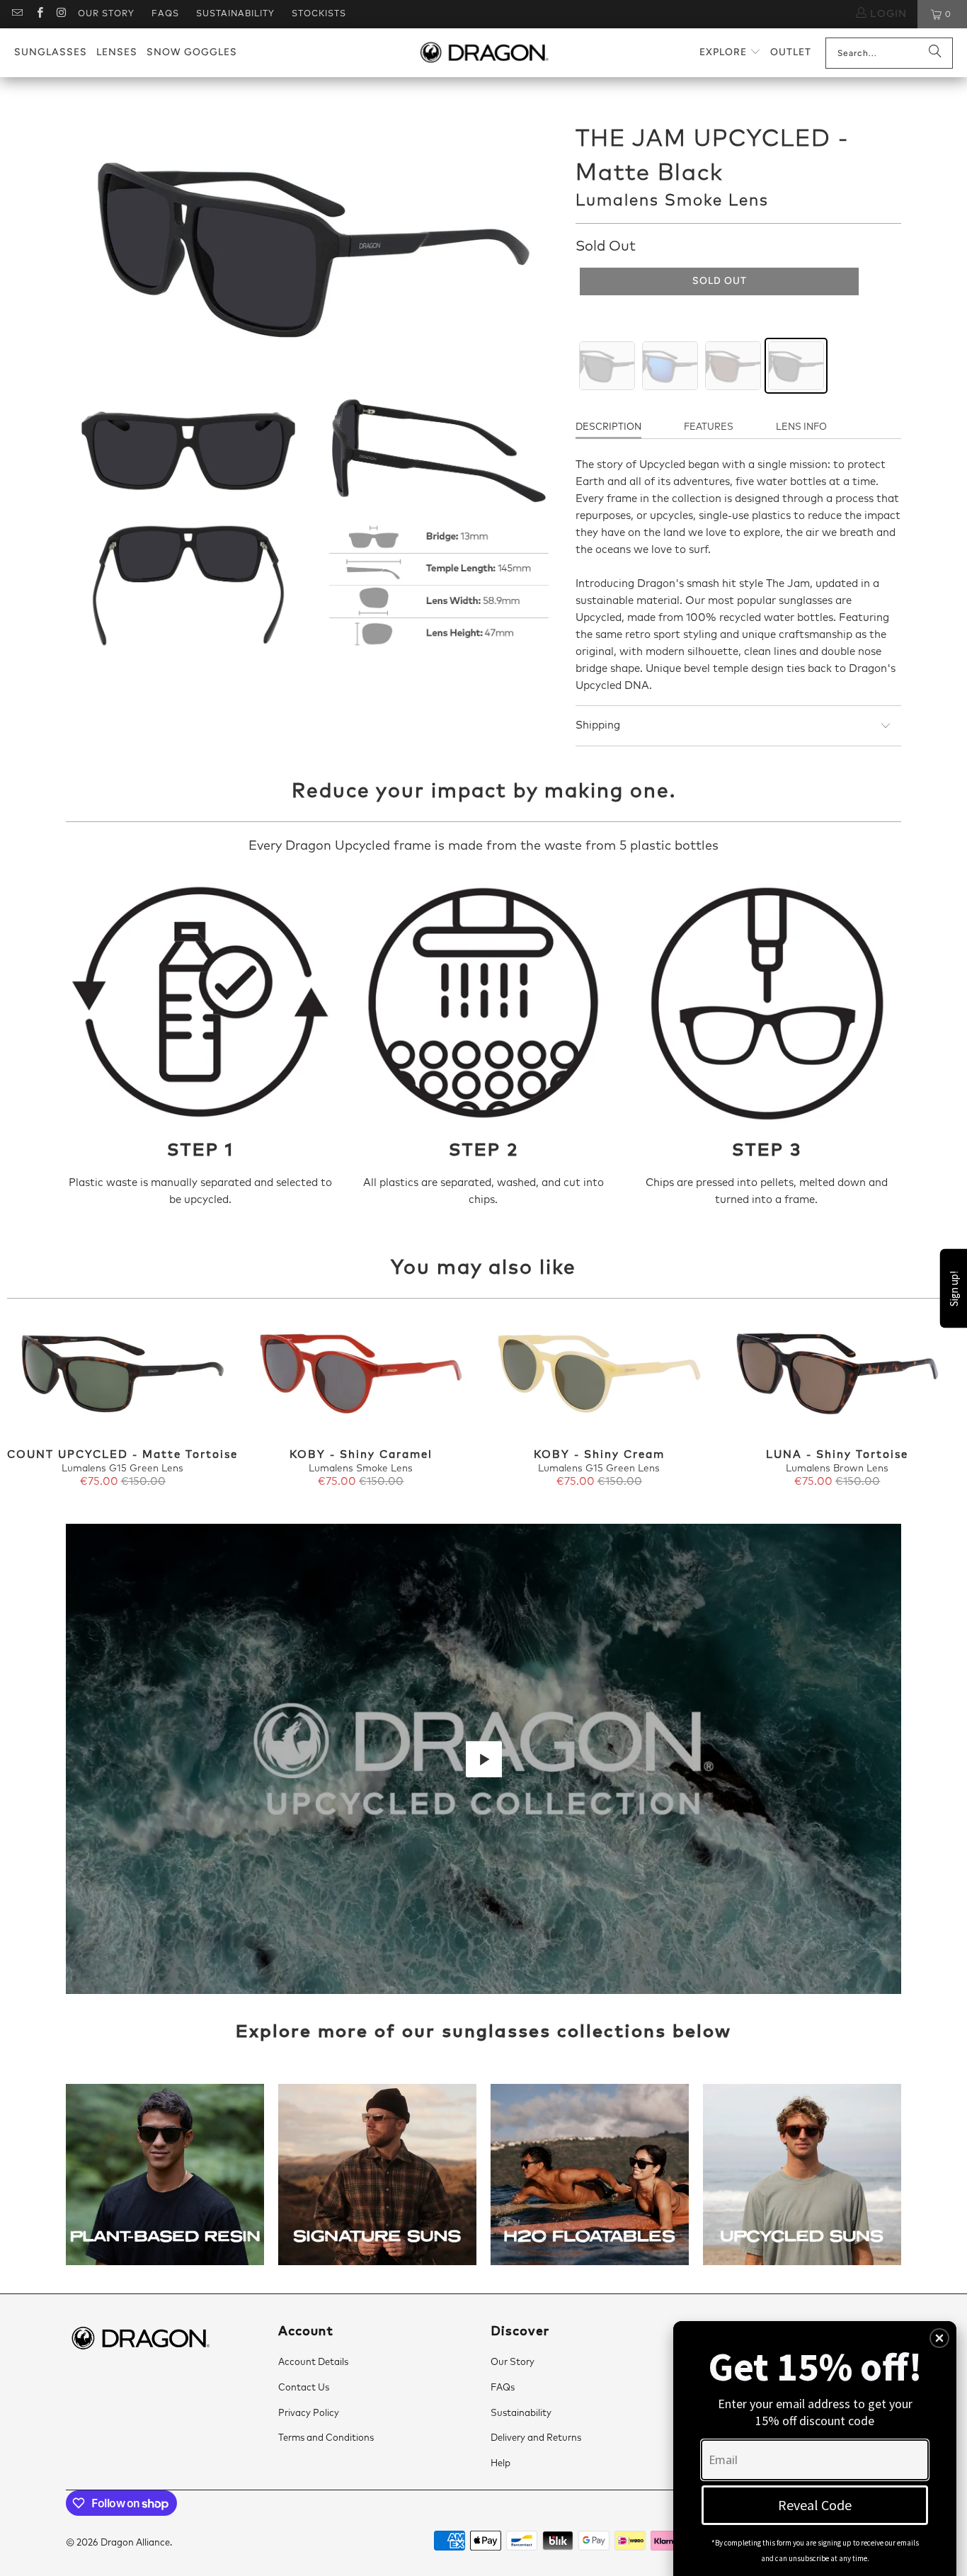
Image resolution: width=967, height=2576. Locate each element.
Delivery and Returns (536, 2438)
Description (608, 427)
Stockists (319, 14)
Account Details (313, 2363)
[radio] (607, 366)
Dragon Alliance (135, 2543)
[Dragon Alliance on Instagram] (61, 14)
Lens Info (801, 427)
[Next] (937, 1404)
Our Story (106, 14)
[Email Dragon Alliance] (17, 14)
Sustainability (235, 14)
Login (887, 14)
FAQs (165, 14)
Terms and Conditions (326, 2438)
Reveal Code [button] (815, 2505)
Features (709, 427)
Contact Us (304, 2388)
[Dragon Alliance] (484, 53)
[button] (730, 53)
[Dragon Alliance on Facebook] (39, 14)
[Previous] (30, 1404)
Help (500, 2464)
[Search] (935, 53)
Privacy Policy (309, 2413)
